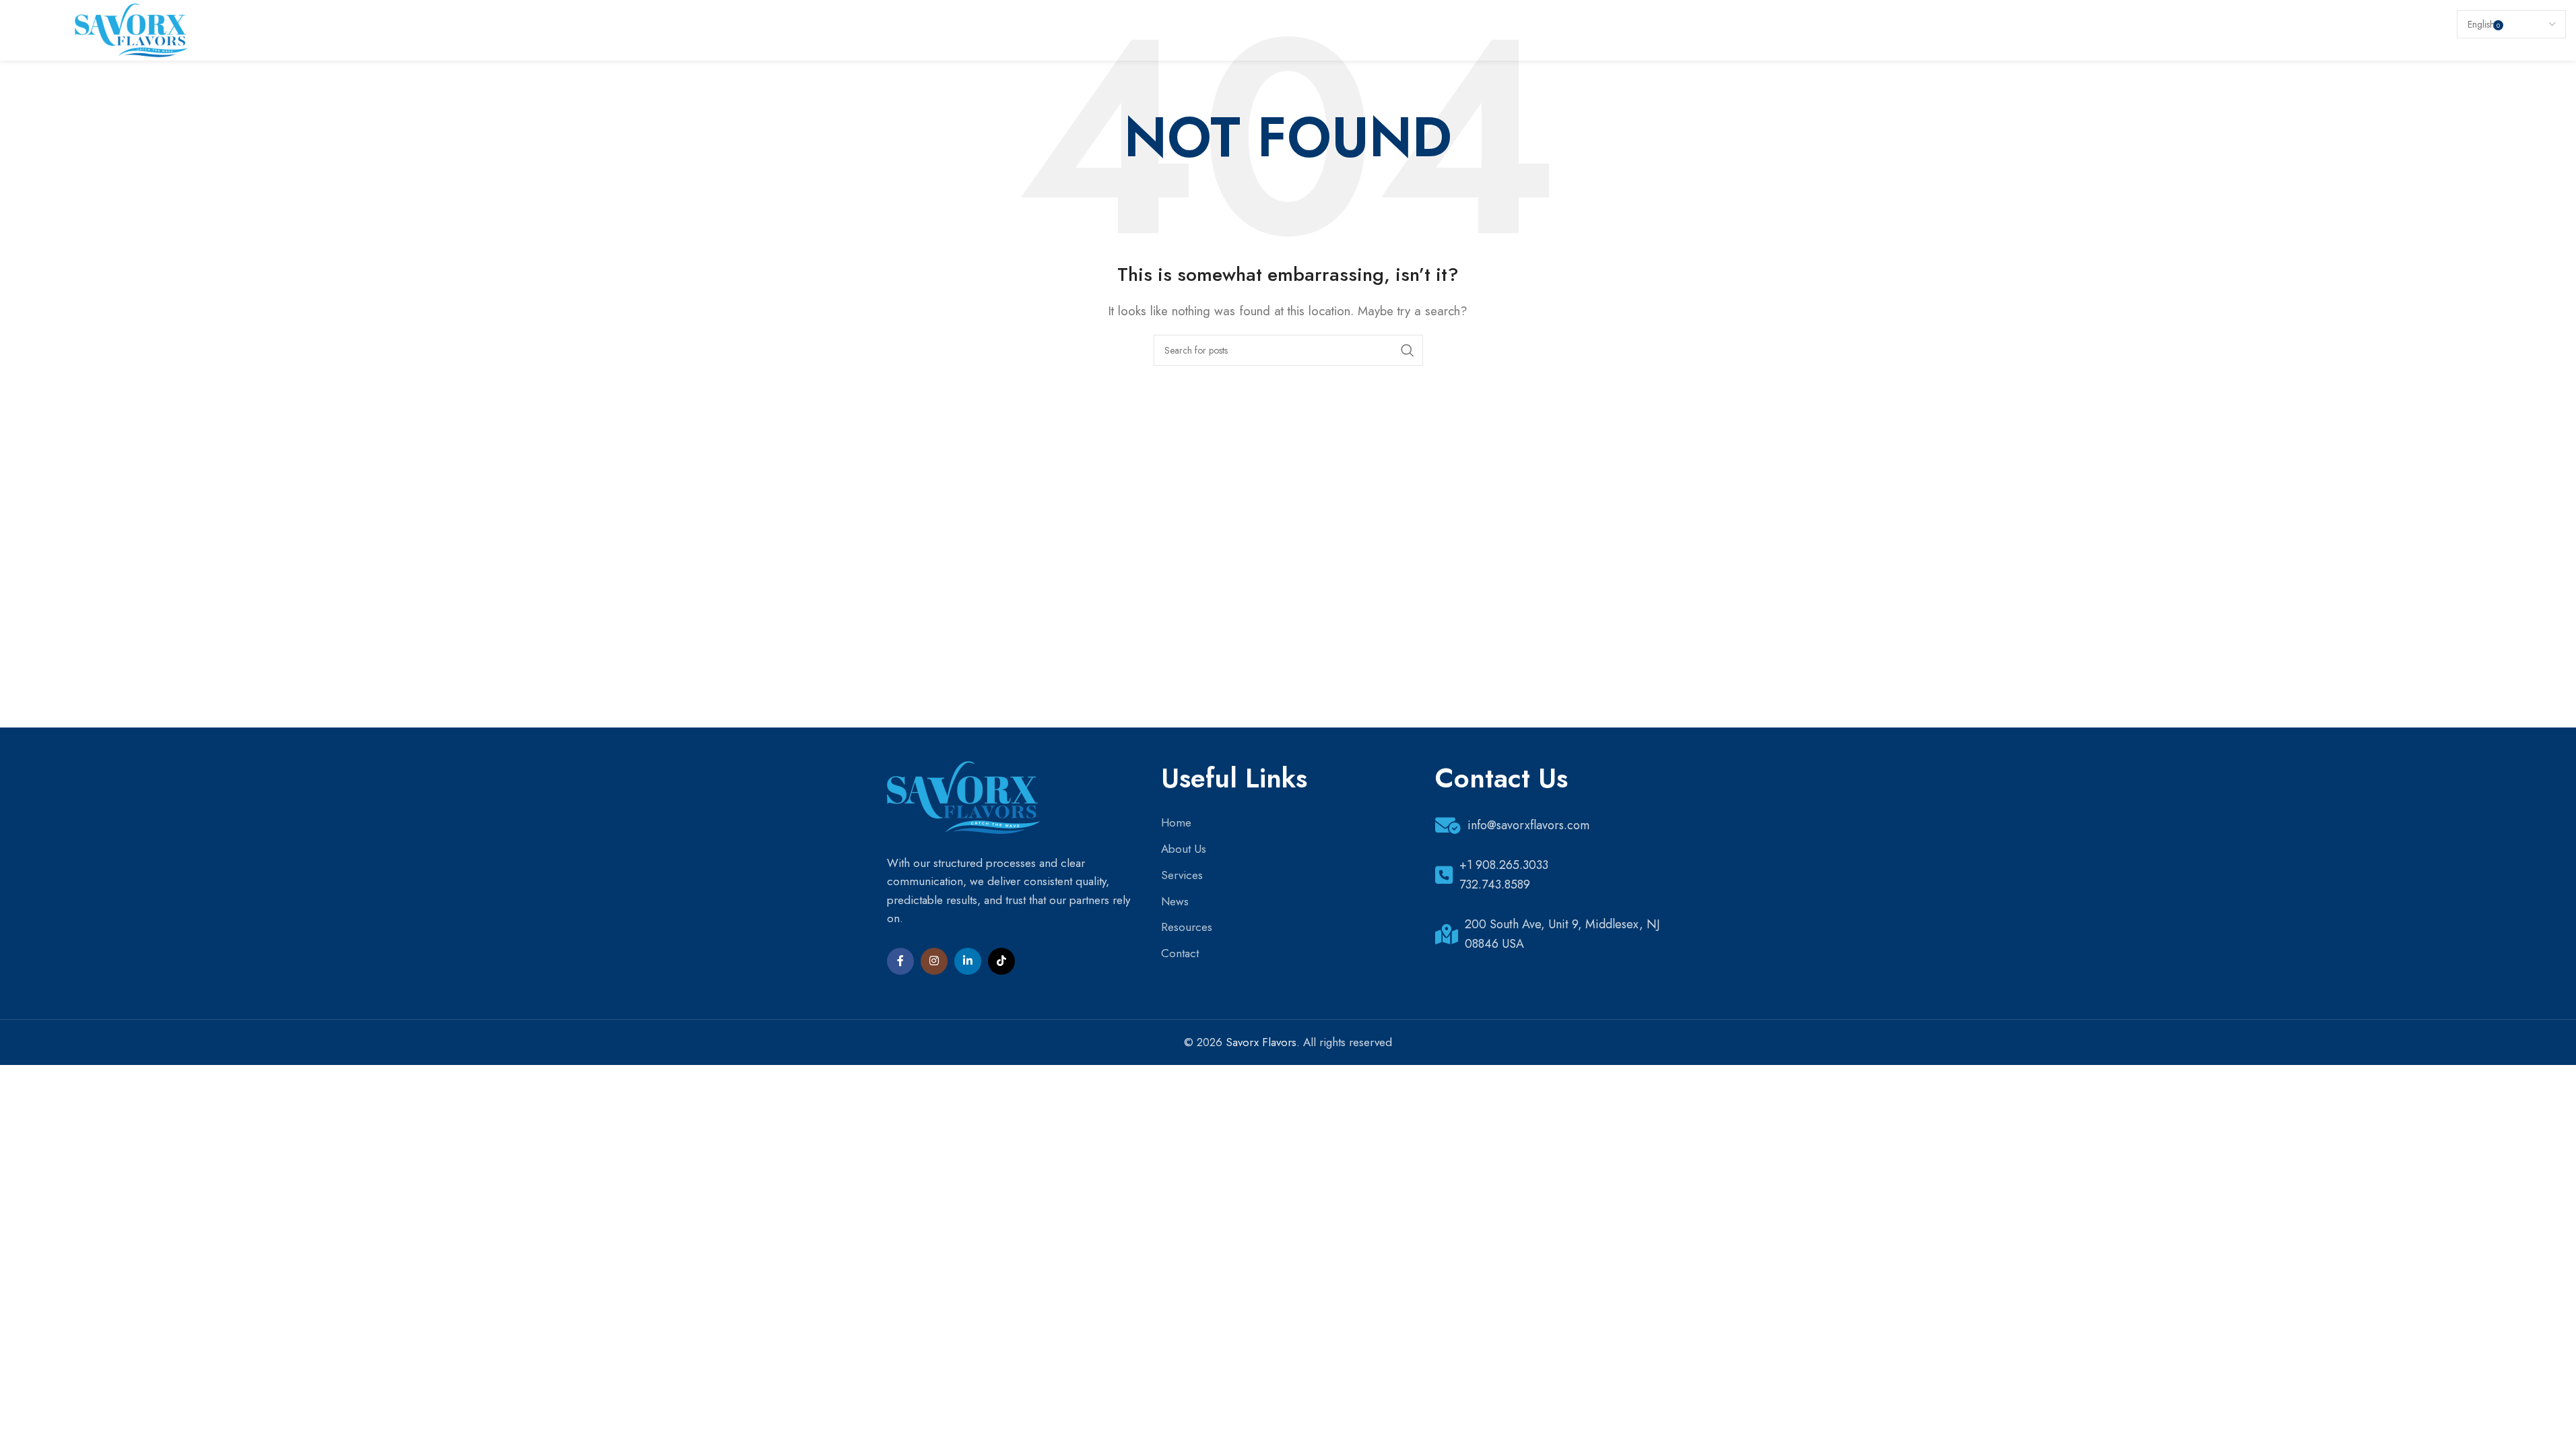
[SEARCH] (1408, 350)
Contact (1180, 953)
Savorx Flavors (1261, 1042)
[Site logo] (131, 29)
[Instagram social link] (934, 961)
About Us (1184, 849)
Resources (1187, 927)
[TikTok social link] (1001, 961)
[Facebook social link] (900, 961)
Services (1182, 875)
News (1175, 901)
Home (1176, 822)
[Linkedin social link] (968, 961)
